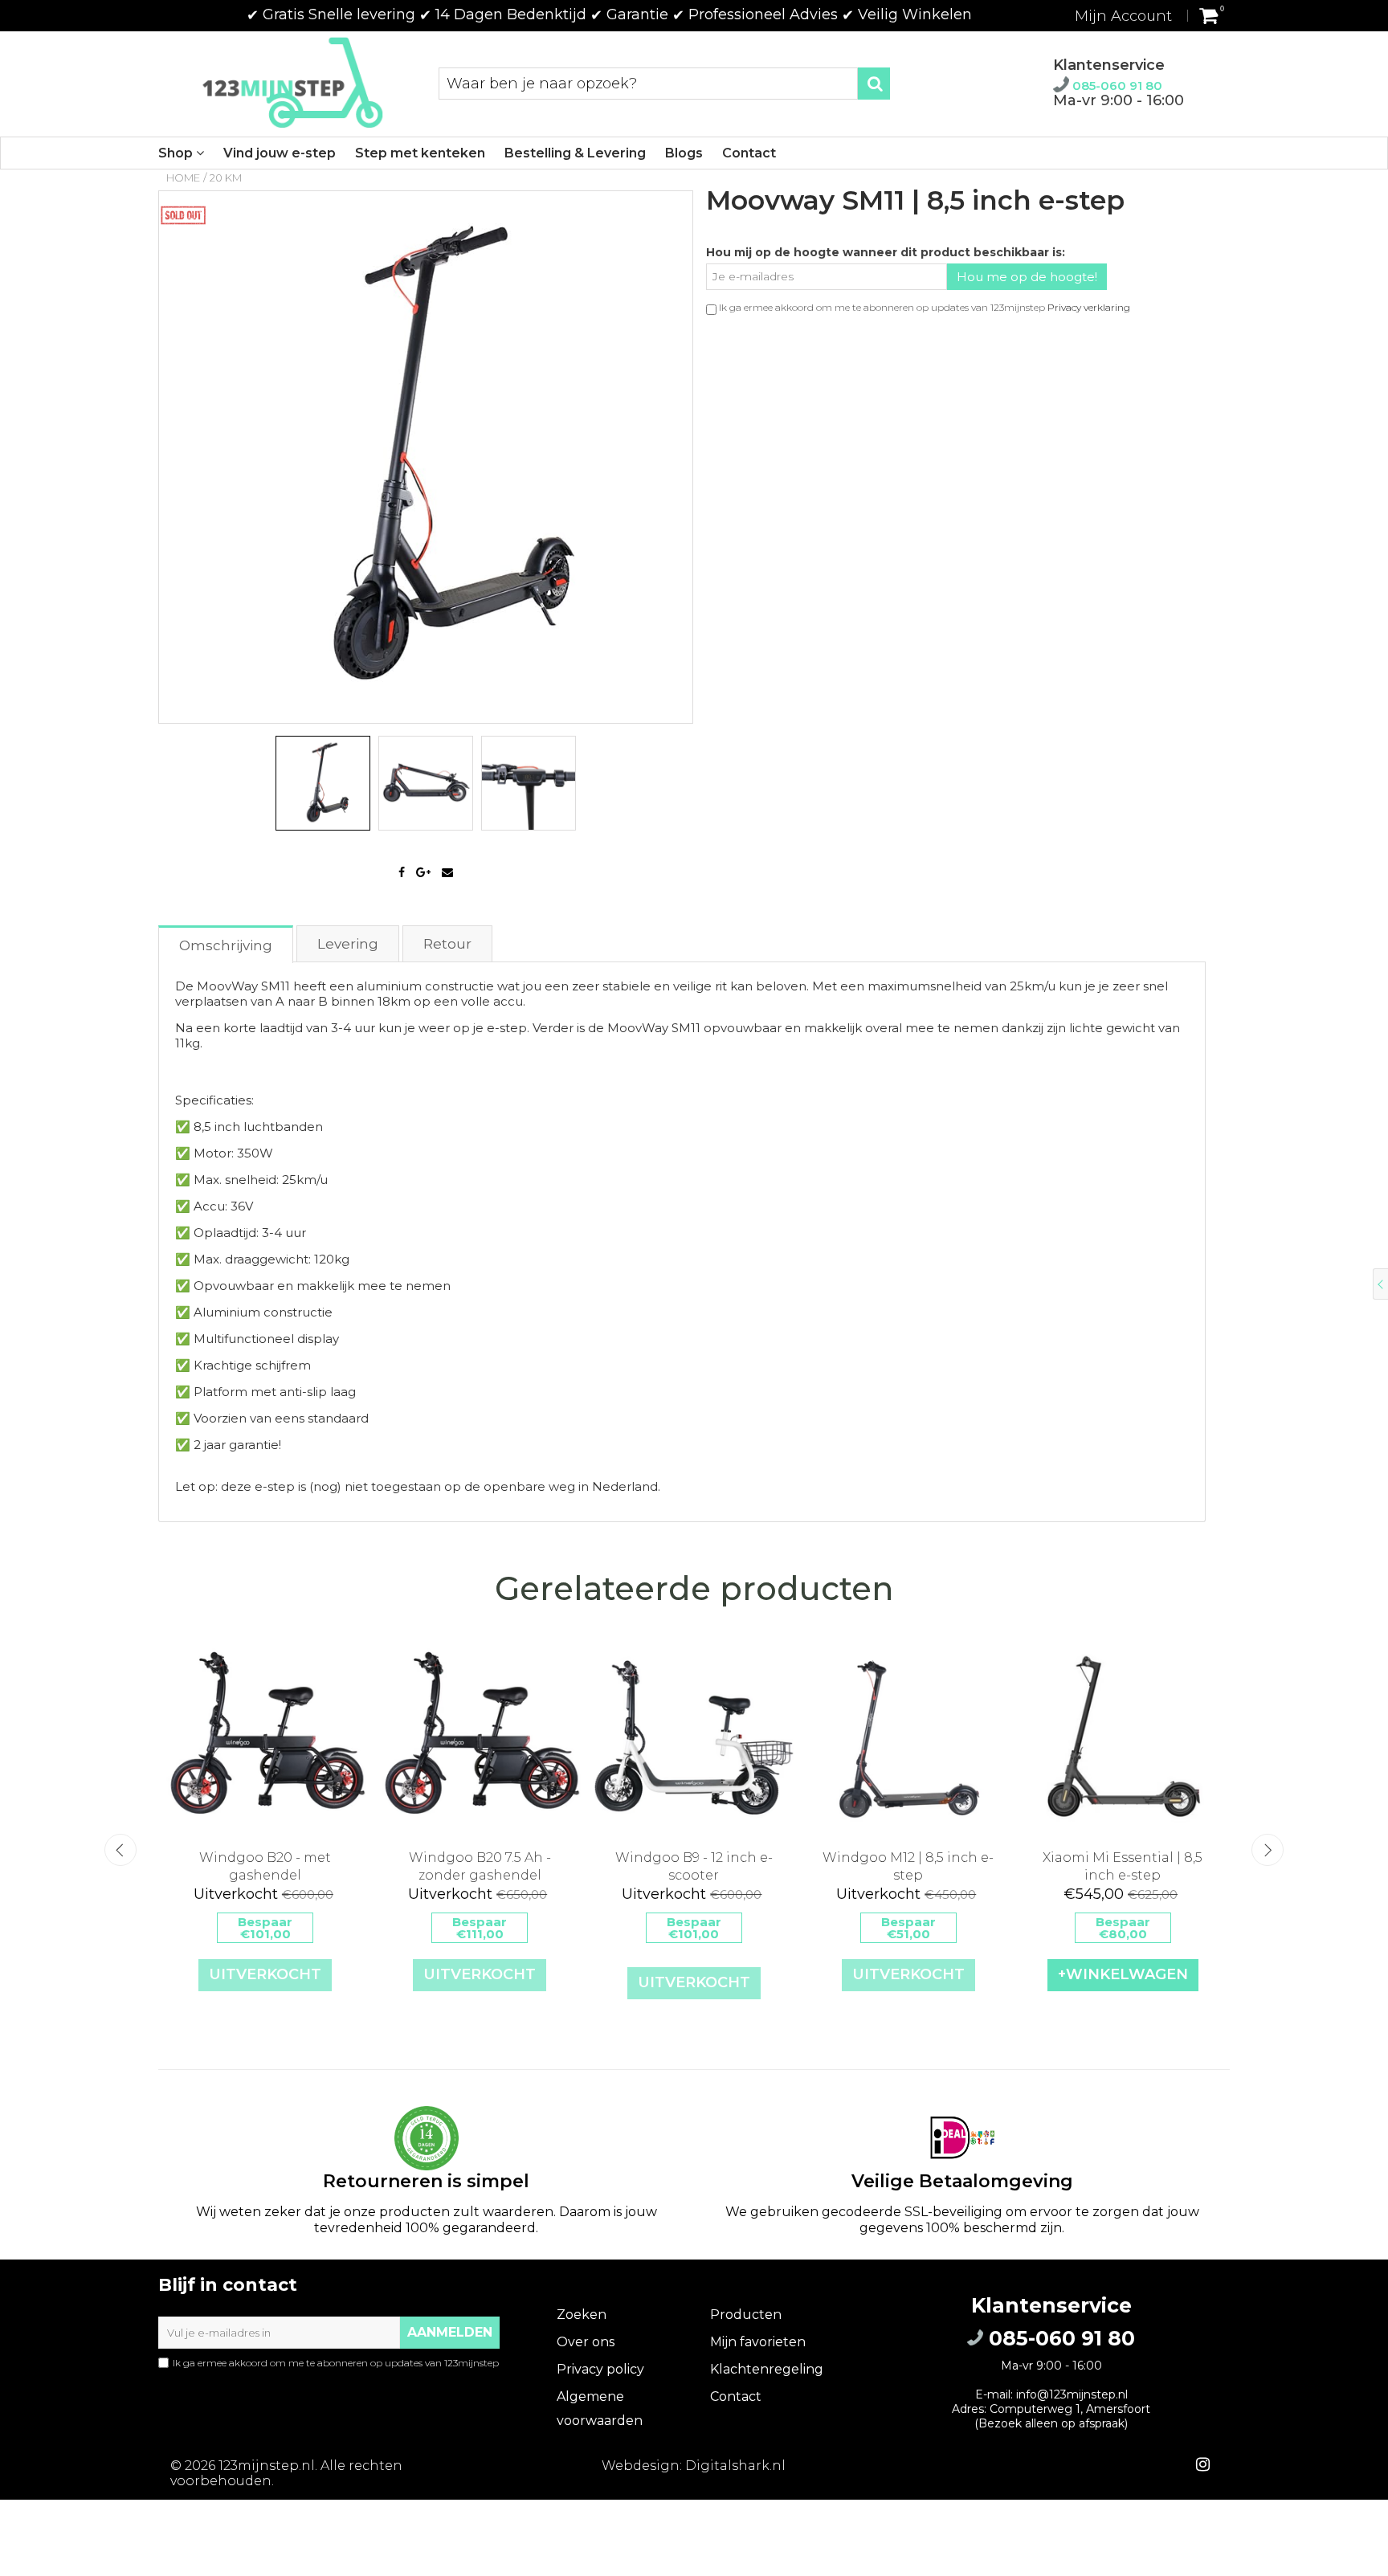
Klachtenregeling (767, 2369)
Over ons (586, 2342)
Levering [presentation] (348, 944)
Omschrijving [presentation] (226, 945)
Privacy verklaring (1089, 307)
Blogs (684, 153)
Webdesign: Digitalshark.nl (694, 2466)
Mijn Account (1123, 16)
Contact (749, 153)
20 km (226, 178)
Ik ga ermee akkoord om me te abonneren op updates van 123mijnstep (329, 2369)
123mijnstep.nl (267, 2466)
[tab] (227, 943)
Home (183, 178)
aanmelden (450, 2332)
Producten (746, 2315)
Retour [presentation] (447, 944)
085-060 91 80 (1116, 86)
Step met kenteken (420, 153)
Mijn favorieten (758, 2342)
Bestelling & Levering (575, 153)
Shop (177, 153)
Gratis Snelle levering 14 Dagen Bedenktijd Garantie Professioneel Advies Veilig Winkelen (609, 14)
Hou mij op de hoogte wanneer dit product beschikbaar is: (886, 252)
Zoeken (582, 2315)
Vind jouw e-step (280, 153)
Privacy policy (600, 2369)
